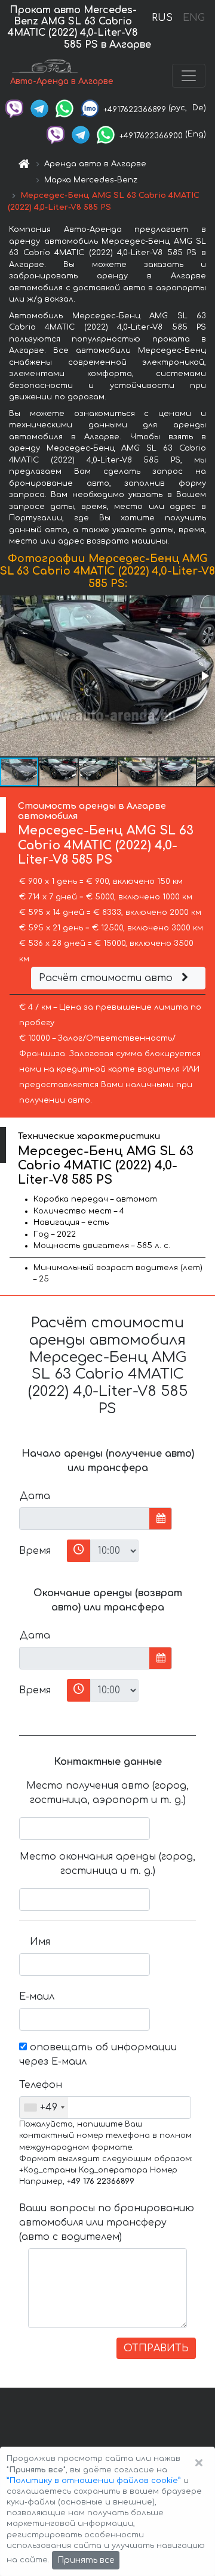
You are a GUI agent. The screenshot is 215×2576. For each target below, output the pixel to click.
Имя (40, 1942)
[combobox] (44, 2108)
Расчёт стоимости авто (107, 978)
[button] (204, 676)
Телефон (39, 2085)
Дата (35, 1496)
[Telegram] (39, 108)
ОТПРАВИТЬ (156, 2348)
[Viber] (14, 108)
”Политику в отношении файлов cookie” (94, 2481)
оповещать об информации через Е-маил (98, 2054)
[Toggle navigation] (189, 76)
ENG (193, 18)
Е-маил (37, 1997)
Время (35, 1551)
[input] (85, 1519)
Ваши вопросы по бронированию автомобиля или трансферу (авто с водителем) (107, 2223)
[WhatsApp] (64, 108)
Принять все (86, 2560)
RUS (162, 18)
